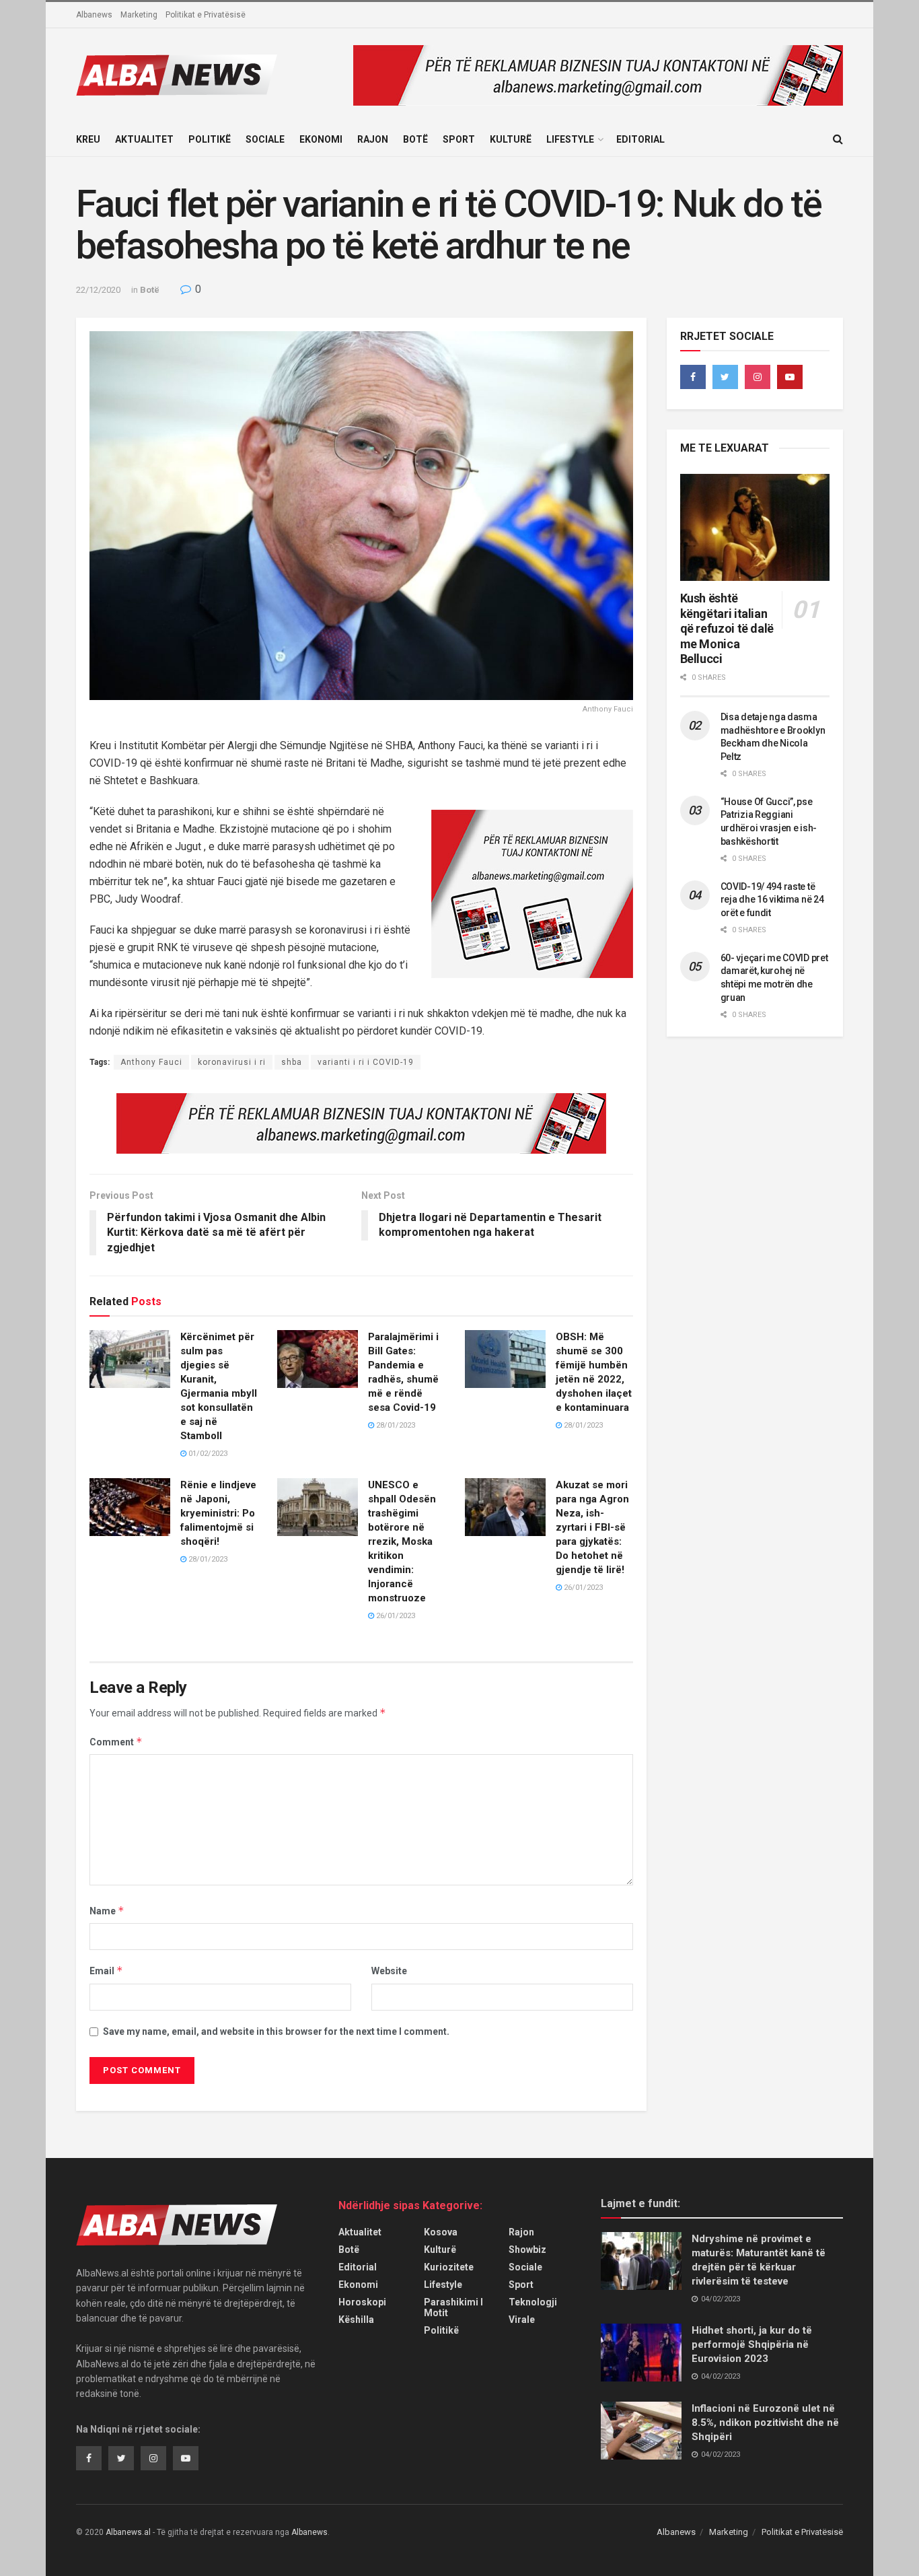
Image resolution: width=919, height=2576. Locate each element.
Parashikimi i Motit (453, 2307)
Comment (116, 1742)
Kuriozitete (449, 2267)
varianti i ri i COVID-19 (366, 1062)
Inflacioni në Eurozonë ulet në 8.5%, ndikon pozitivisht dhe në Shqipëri (765, 2423)
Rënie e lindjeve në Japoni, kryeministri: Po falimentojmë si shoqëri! (218, 1513)
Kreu (88, 139)
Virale (522, 2320)
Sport (459, 139)
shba (292, 1062)
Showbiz (527, 2250)
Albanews (94, 15)
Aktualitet (144, 139)
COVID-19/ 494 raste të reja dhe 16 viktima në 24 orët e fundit (772, 900)
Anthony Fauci (151, 1062)
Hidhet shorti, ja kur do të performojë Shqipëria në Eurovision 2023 (752, 2344)
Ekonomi (321, 139)
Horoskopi (362, 2302)
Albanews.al (128, 2532)
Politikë (210, 139)
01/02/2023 (207, 1454)
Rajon (373, 139)
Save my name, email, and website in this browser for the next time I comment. (276, 2031)
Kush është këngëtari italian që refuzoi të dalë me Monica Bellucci (727, 628)
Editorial (640, 139)
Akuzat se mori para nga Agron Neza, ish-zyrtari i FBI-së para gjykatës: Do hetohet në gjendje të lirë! (592, 1527)
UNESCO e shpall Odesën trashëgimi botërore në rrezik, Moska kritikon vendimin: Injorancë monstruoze (402, 1541)
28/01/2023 (395, 1425)
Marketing (139, 15)
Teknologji (533, 2302)
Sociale (265, 139)
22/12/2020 (98, 290)
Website (389, 1971)
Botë (415, 139)
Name (107, 1911)
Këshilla (356, 2320)
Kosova (441, 2232)
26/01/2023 (395, 1616)
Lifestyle (570, 139)
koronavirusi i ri (232, 1062)
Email (106, 1971)
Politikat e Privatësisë (206, 15)
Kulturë (511, 139)
